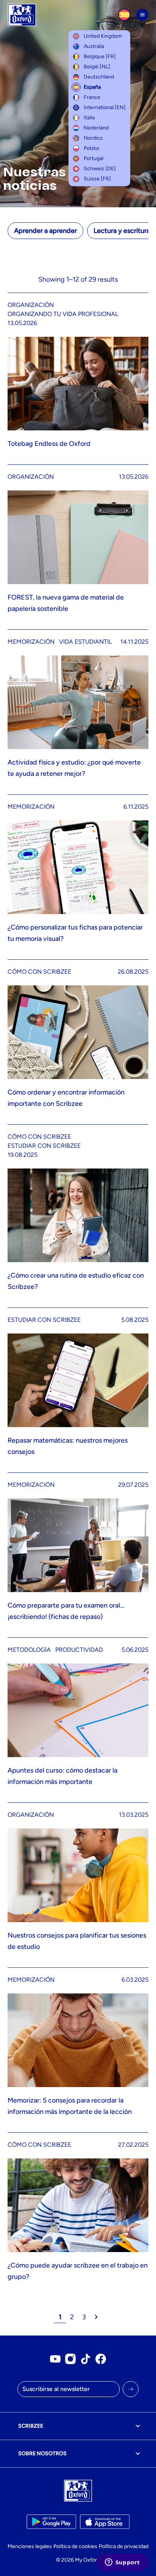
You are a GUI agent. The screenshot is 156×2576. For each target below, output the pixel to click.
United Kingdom (103, 36)
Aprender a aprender (45, 231)
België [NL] (97, 67)
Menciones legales (30, 2546)
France (92, 97)
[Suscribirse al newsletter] (131, 2389)
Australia (94, 46)
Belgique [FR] (100, 56)
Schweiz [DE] (100, 169)
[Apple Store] (105, 2522)
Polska (91, 148)
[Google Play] (51, 2522)
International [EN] (105, 107)
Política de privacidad (124, 2546)
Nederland (96, 128)
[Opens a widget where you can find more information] (122, 2563)
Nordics (93, 138)
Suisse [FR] (97, 179)
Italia (89, 118)
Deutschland (99, 77)
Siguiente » (96, 2317)
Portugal (94, 158)
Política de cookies (75, 2546)
